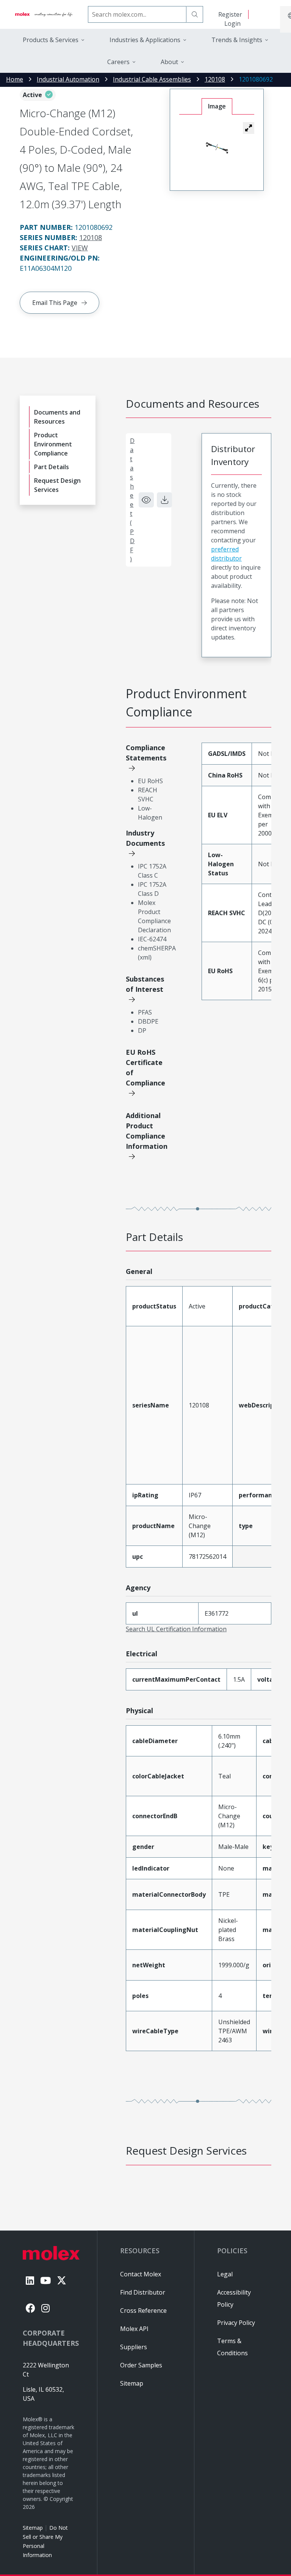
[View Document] (146, 500)
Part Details (52, 467)
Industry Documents (145, 838)
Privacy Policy (236, 2323)
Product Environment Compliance (53, 444)
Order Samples (141, 2365)
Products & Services (51, 40)
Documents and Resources (57, 417)
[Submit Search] (195, 14)
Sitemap (33, 2528)
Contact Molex (141, 2274)
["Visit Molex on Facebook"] (31, 2308)
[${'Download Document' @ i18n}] (164, 500)
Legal (225, 2274)
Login (232, 24)
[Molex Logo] (44, 14)
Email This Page (55, 303)
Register (230, 14)
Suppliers (134, 2347)
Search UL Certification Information (176, 1629)
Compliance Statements (146, 753)
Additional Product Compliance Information (147, 1131)
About (169, 62)
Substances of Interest (145, 984)
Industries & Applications (145, 40)
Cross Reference (143, 2311)
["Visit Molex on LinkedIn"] (30, 2280)
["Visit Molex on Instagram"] (45, 2308)
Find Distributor (143, 2292)
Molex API (134, 2329)
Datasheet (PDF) (132, 500)
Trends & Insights (237, 40)
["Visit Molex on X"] (62, 2280)
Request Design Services (57, 485)
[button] (249, 128)
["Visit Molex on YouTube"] (45, 2280)
